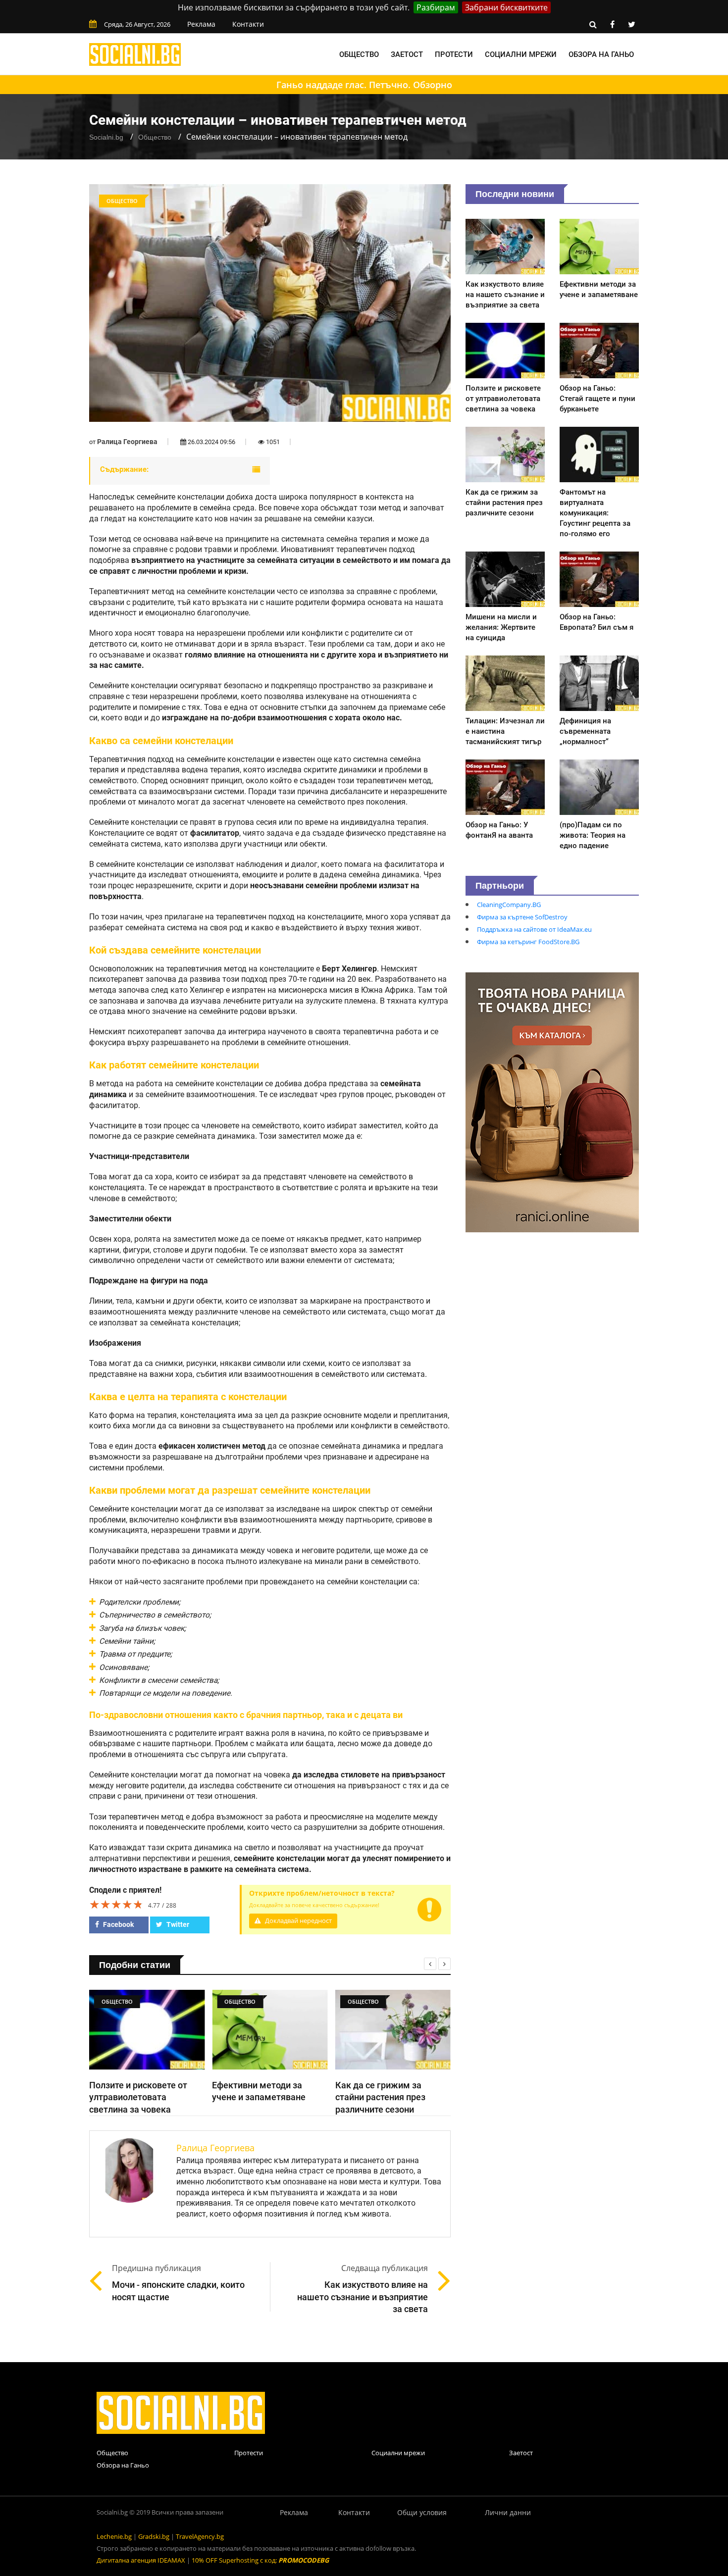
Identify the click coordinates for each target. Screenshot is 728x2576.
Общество (359, 54)
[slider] (116, 1904)
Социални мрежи (521, 54)
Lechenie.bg (114, 2536)
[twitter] (631, 24)
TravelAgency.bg (200, 2536)
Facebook (118, 1924)
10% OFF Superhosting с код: (260, 2560)
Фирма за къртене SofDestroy (522, 917)
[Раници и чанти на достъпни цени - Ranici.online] (552, 1102)
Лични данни (508, 2512)
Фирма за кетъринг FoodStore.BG (528, 942)
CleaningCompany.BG (509, 905)
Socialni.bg (106, 137)
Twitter (177, 1924)
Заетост (407, 54)
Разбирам (436, 7)
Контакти (248, 24)
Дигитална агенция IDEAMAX (141, 2560)
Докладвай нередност (298, 1921)
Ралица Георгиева (127, 442)
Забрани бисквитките (506, 7)
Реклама (201, 24)
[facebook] (612, 24)
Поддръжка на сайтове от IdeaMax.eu (534, 929)
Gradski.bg (154, 2536)
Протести (454, 54)
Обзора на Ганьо (601, 54)
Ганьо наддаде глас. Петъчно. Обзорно (364, 85)
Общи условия (422, 2512)
